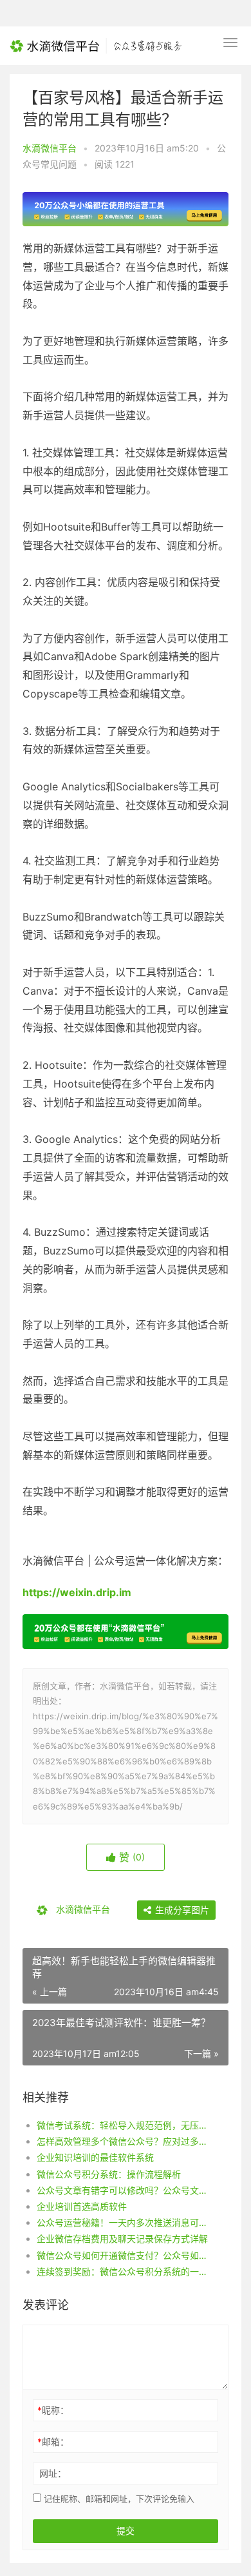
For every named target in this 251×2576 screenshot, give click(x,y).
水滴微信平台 (50, 148)
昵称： (53, 2410)
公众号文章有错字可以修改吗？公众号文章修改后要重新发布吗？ (123, 2190)
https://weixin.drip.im (77, 1592)
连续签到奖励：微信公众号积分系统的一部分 (123, 2271)
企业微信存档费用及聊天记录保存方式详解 (122, 2239)
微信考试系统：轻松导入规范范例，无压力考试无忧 (123, 2125)
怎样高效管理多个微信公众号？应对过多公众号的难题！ (123, 2141)
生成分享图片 (181, 1910)
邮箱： (53, 2442)
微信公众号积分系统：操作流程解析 (109, 2174)
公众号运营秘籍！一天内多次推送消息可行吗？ (123, 2222)
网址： (53, 2473)
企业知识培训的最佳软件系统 (95, 2157)
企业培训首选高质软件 (82, 2206)
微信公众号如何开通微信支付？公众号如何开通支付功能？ (123, 2255)
